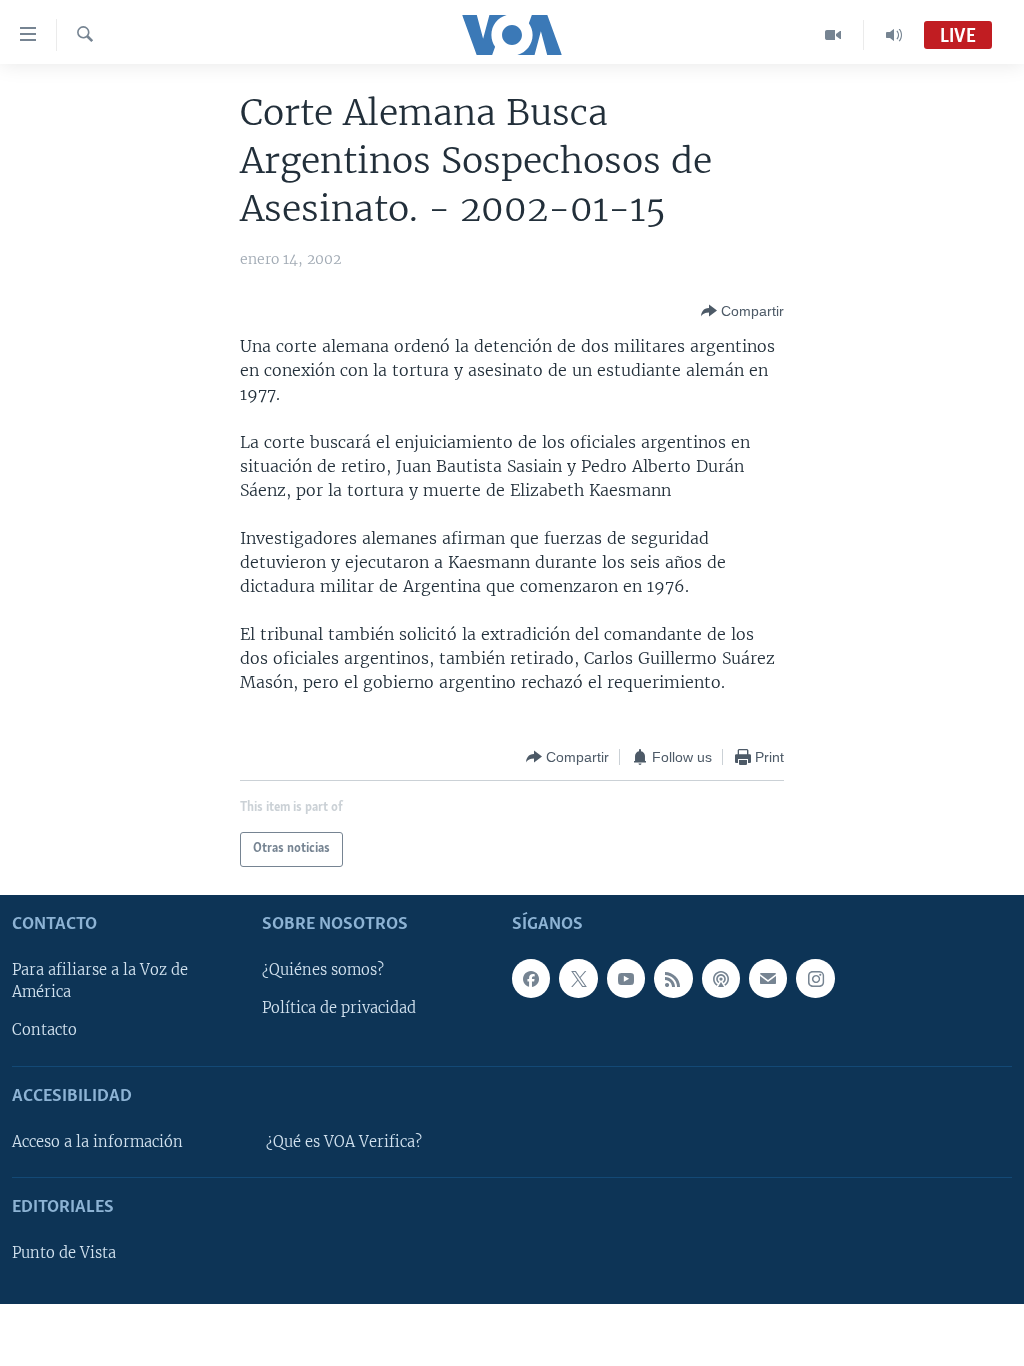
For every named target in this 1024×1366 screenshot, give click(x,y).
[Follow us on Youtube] (626, 978)
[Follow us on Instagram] (815, 978)
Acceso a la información (97, 1142)
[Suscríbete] (768, 978)
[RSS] (673, 978)
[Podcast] (721, 978)
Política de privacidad (339, 1008)
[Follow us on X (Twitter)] (578, 978)
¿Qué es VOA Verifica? (344, 1142)
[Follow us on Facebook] (531, 978)
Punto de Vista (64, 1253)
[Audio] (894, 35)
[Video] (833, 35)
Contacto (44, 1030)
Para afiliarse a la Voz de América (100, 981)
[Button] (742, 311)
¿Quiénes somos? (323, 970)
